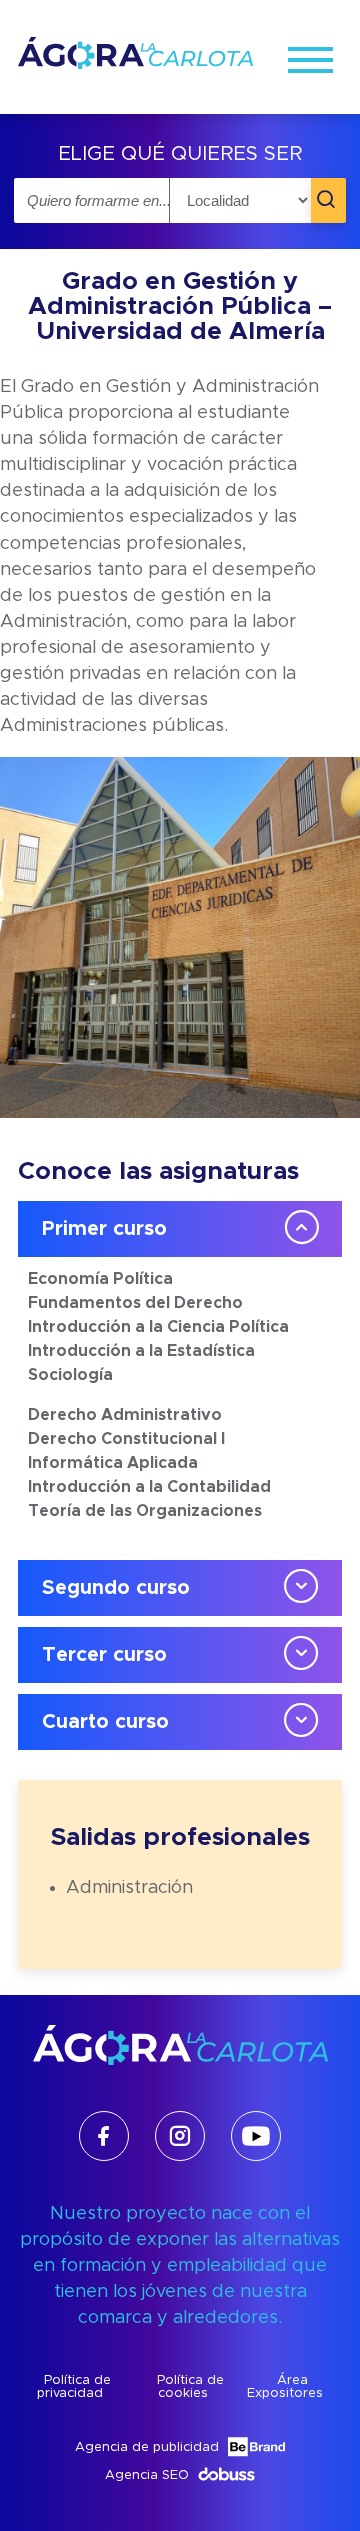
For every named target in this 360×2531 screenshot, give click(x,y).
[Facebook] (104, 2136)
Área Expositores (285, 2387)
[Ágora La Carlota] (135, 68)
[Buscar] (328, 200)
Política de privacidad (74, 2387)
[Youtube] (256, 2136)
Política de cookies (190, 2387)
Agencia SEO (147, 2475)
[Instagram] (180, 2136)
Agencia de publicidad (147, 2447)
